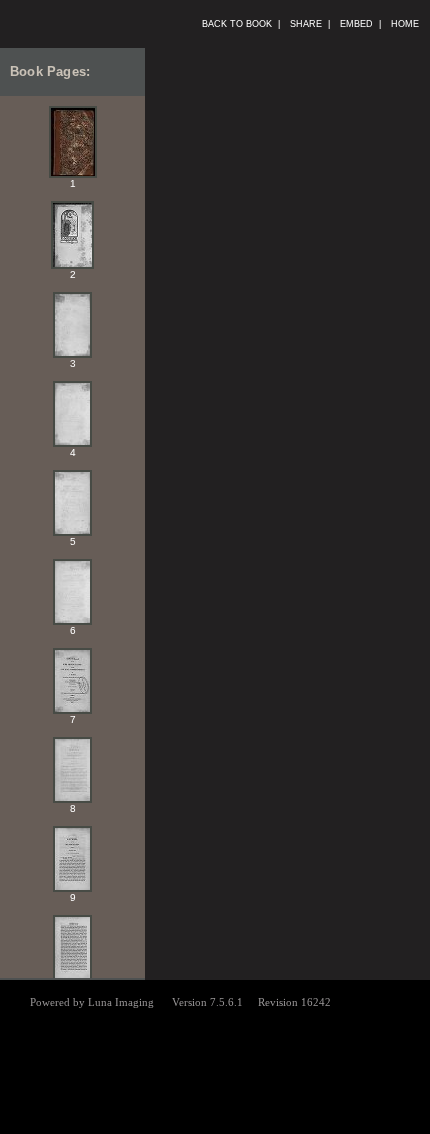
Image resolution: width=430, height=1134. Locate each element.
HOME (408, 24)
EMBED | (360, 24)
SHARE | (310, 24)
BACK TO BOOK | (241, 24)
